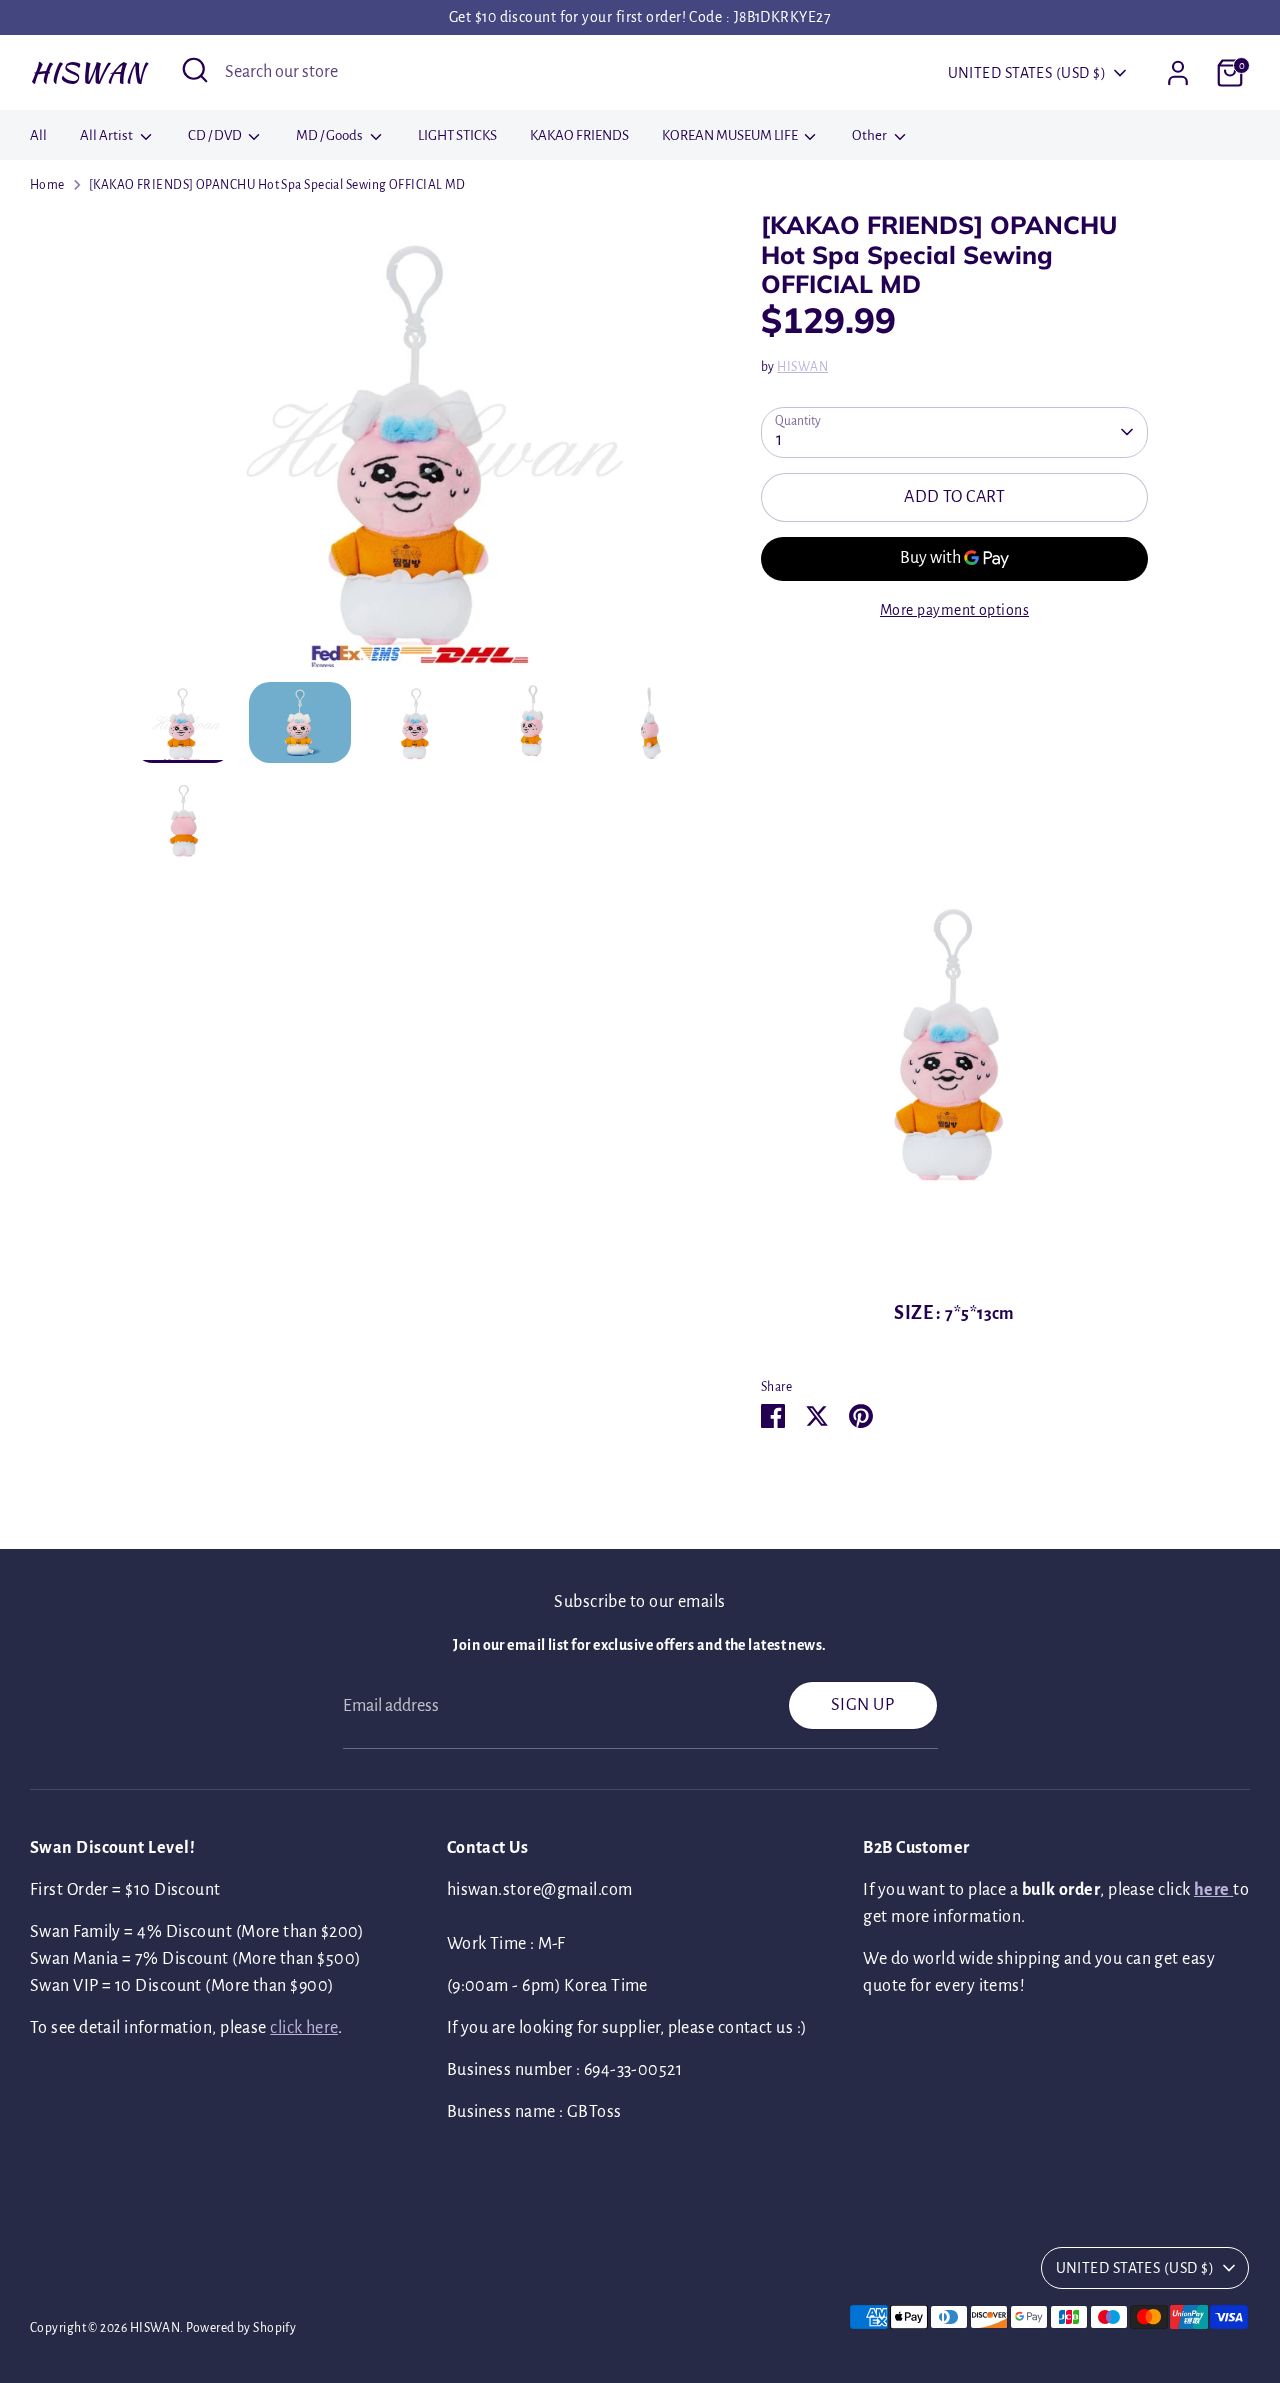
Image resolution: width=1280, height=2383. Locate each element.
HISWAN (87, 72)
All (38, 135)
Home (47, 185)
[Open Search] (195, 70)
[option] (417, 446)
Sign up (862, 1705)
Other (870, 135)
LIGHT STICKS (457, 135)
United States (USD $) (1027, 73)
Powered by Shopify (241, 2328)
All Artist (107, 135)
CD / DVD (216, 135)
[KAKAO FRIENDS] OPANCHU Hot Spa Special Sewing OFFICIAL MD (277, 185)
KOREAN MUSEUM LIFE (731, 135)
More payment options (954, 610)
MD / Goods (330, 135)
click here (304, 2028)
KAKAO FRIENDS (579, 135)
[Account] (1178, 73)
